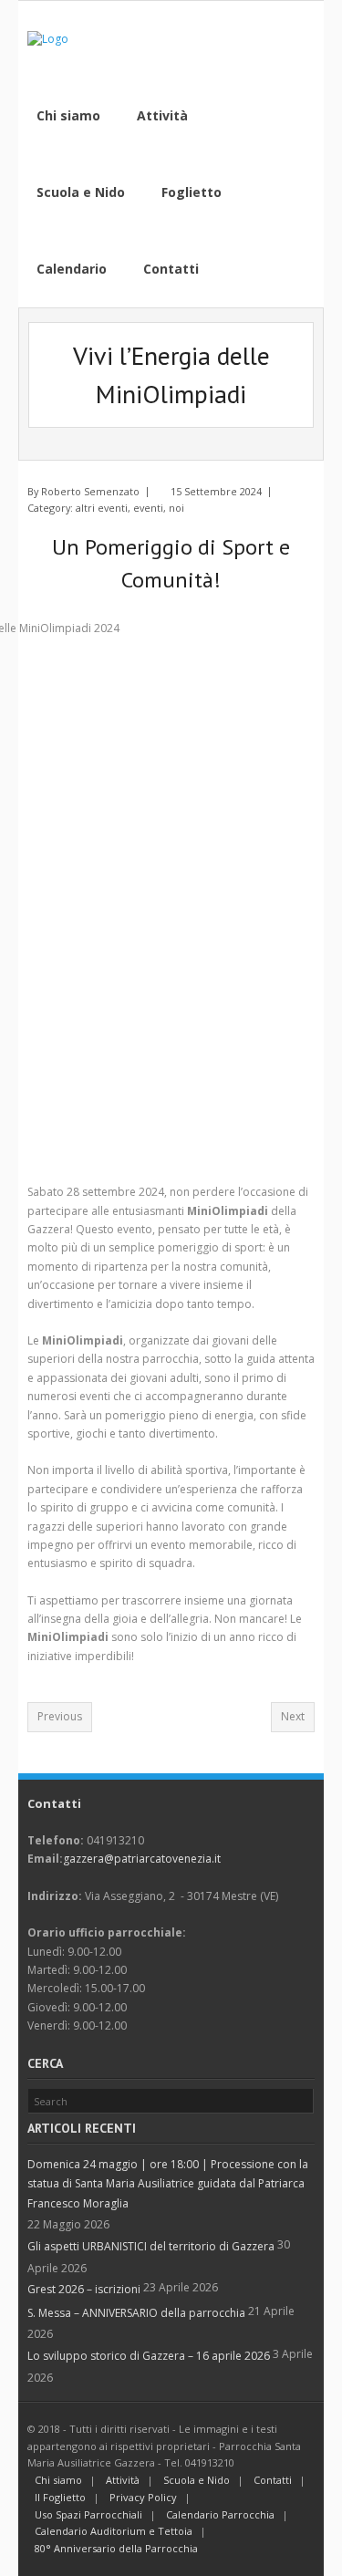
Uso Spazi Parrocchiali (88, 2514)
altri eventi (102, 508)
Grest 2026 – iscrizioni (84, 2289)
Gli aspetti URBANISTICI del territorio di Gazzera (151, 2246)
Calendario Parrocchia (220, 2514)
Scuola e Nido (197, 2480)
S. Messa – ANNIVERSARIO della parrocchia (136, 2313)
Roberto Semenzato (90, 491)
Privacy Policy (143, 2497)
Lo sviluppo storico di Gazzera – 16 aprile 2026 (149, 2356)
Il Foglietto (60, 2497)
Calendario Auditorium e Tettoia (114, 2531)
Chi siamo (58, 2480)
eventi (148, 508)
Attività (123, 2480)
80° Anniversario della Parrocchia (116, 2548)
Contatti (273, 2480)
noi (176, 508)
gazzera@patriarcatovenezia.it (142, 1859)
